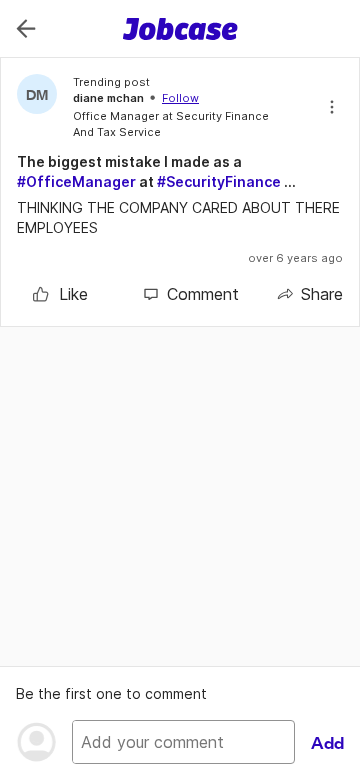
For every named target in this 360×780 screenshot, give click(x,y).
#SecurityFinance (219, 181)
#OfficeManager (76, 181)
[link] (60, 294)
